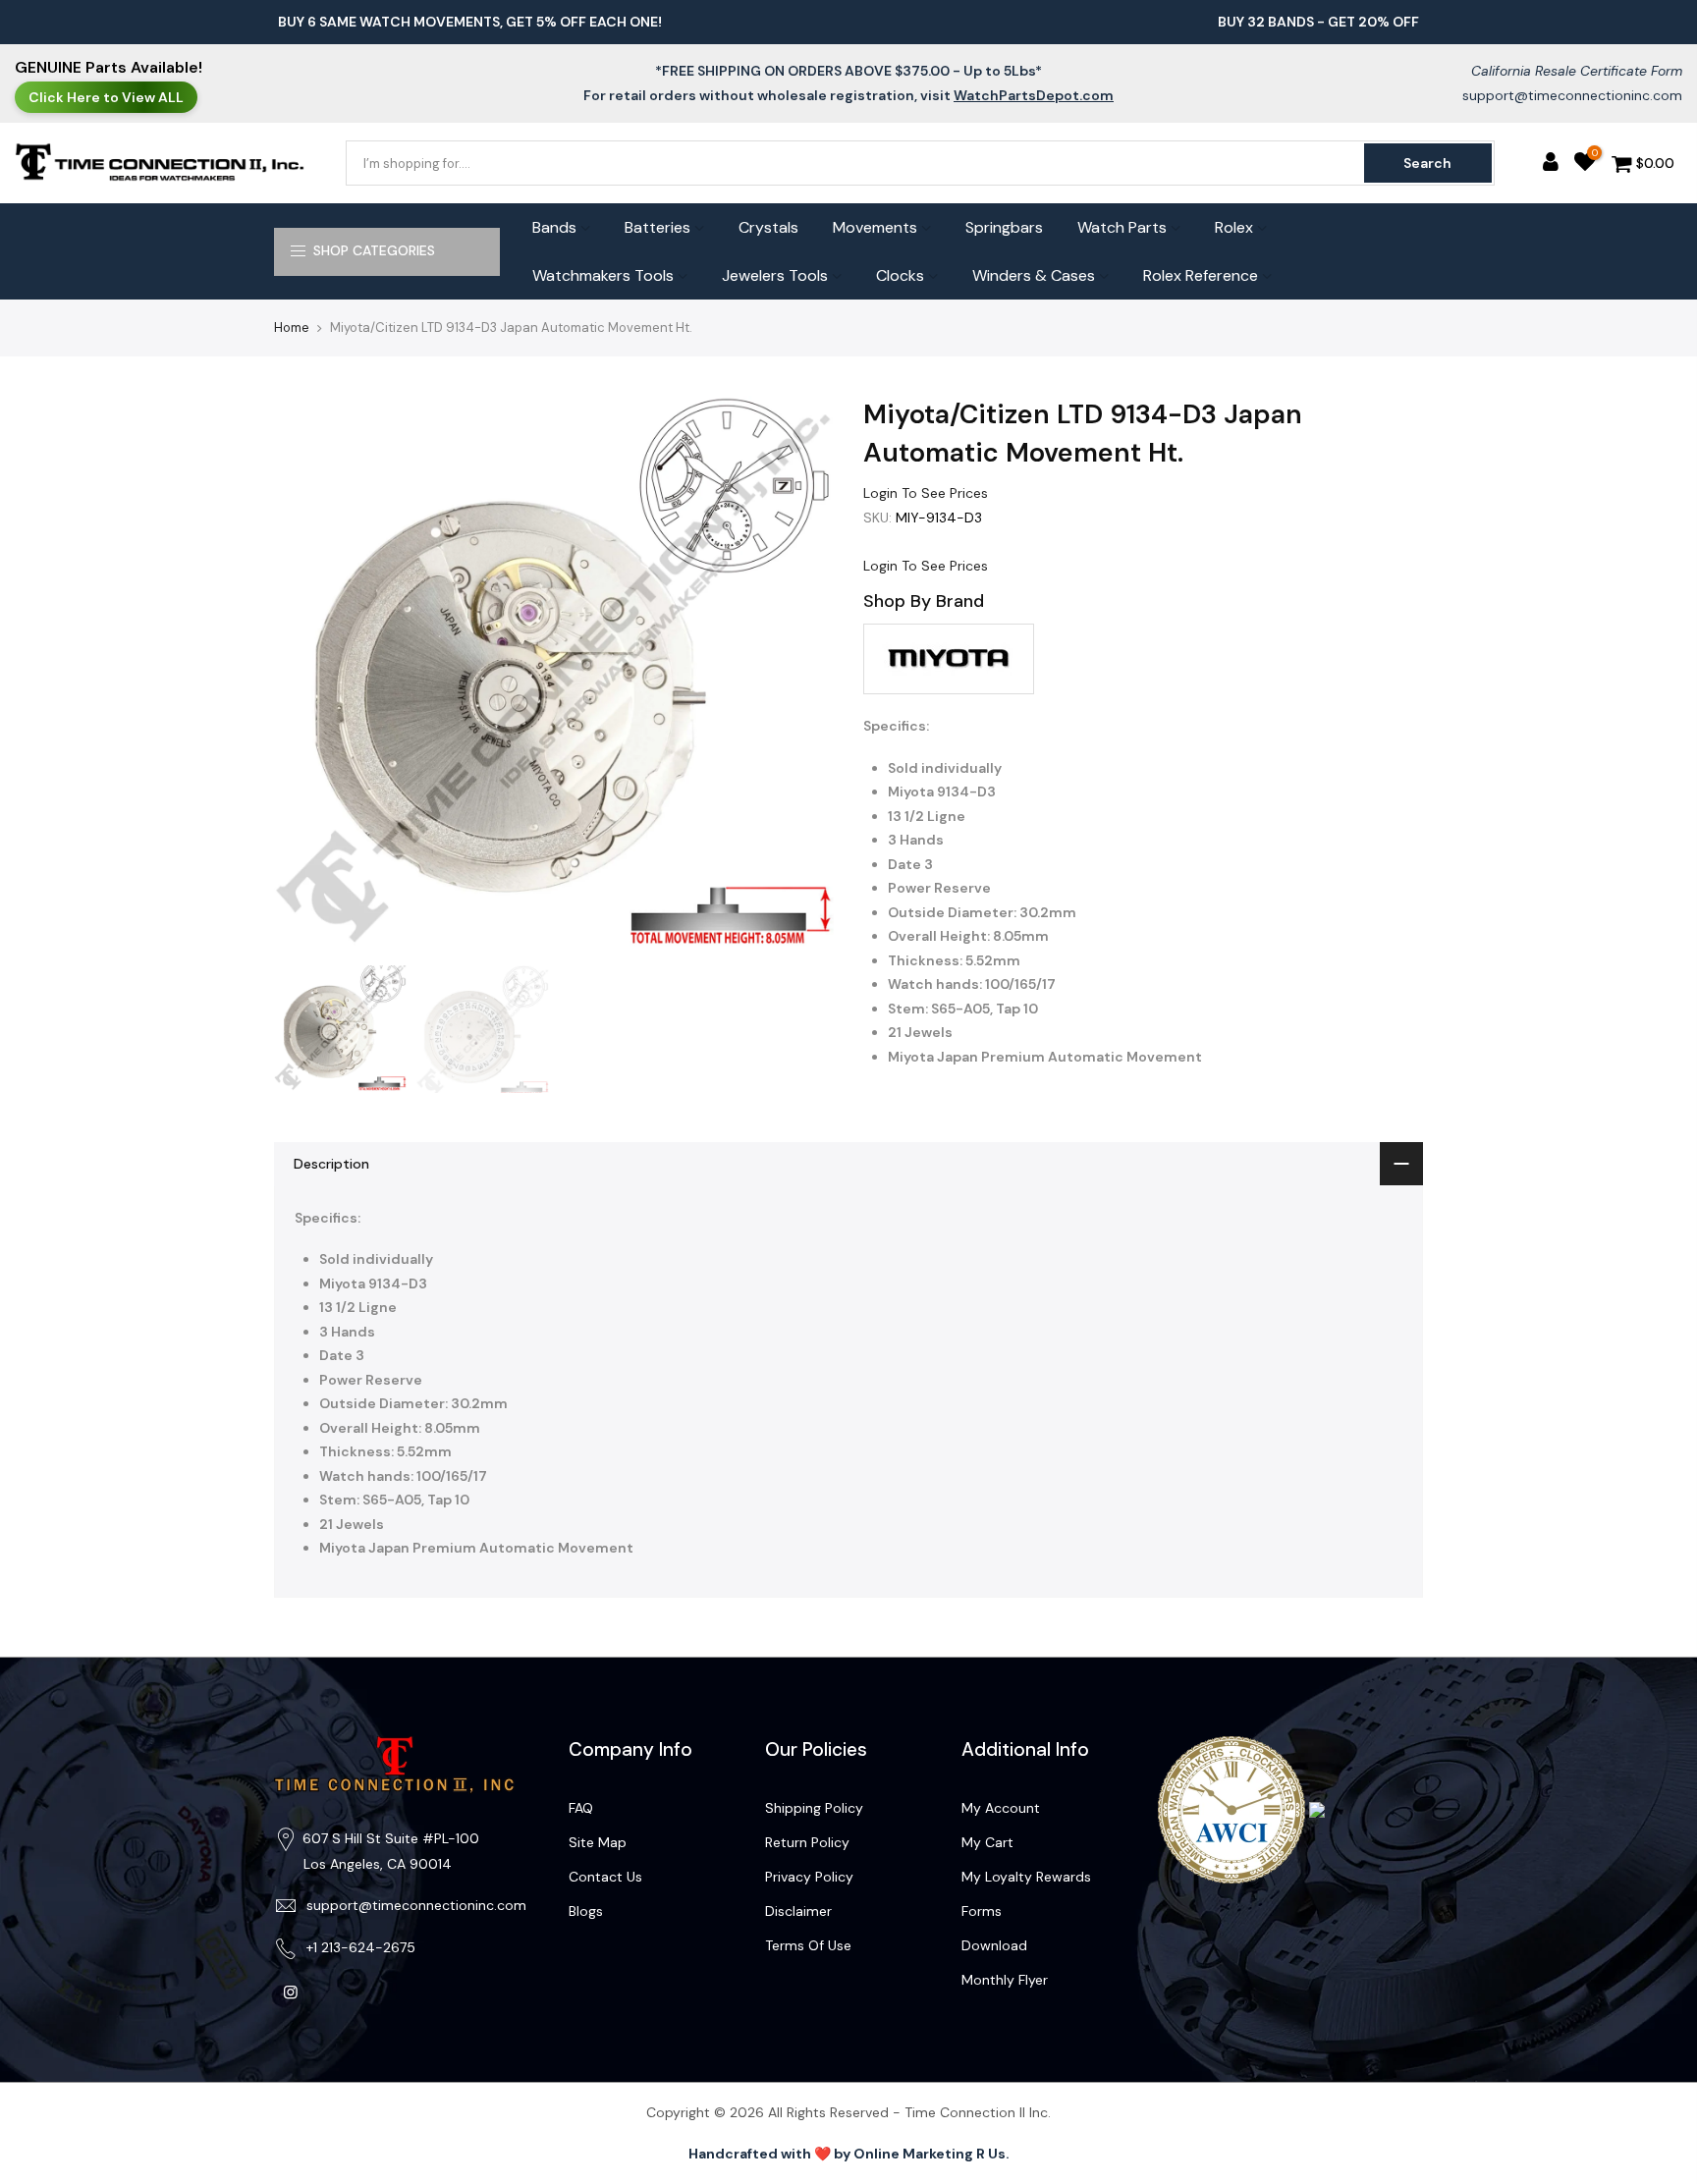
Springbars (1004, 227)
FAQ (581, 1808)
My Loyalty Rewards (1026, 1877)
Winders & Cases (1034, 275)
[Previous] (308, 676)
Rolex (1234, 227)
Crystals (768, 227)
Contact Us (605, 1877)
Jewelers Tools (775, 275)
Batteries (657, 227)
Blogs (586, 1911)
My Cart (987, 1842)
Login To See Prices (926, 493)
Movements (875, 227)
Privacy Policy (809, 1877)
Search (1427, 163)
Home (292, 328)
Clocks (900, 275)
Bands (554, 227)
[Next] (799, 676)
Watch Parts (1122, 227)
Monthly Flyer (1005, 1980)
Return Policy (807, 1842)
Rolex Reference (1201, 275)
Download (994, 1945)
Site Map (598, 1842)
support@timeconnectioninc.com (1572, 95)
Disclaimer (798, 1911)
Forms (982, 1911)
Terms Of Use (808, 1945)
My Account (1001, 1808)
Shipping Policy (814, 1808)
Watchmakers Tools (603, 275)
